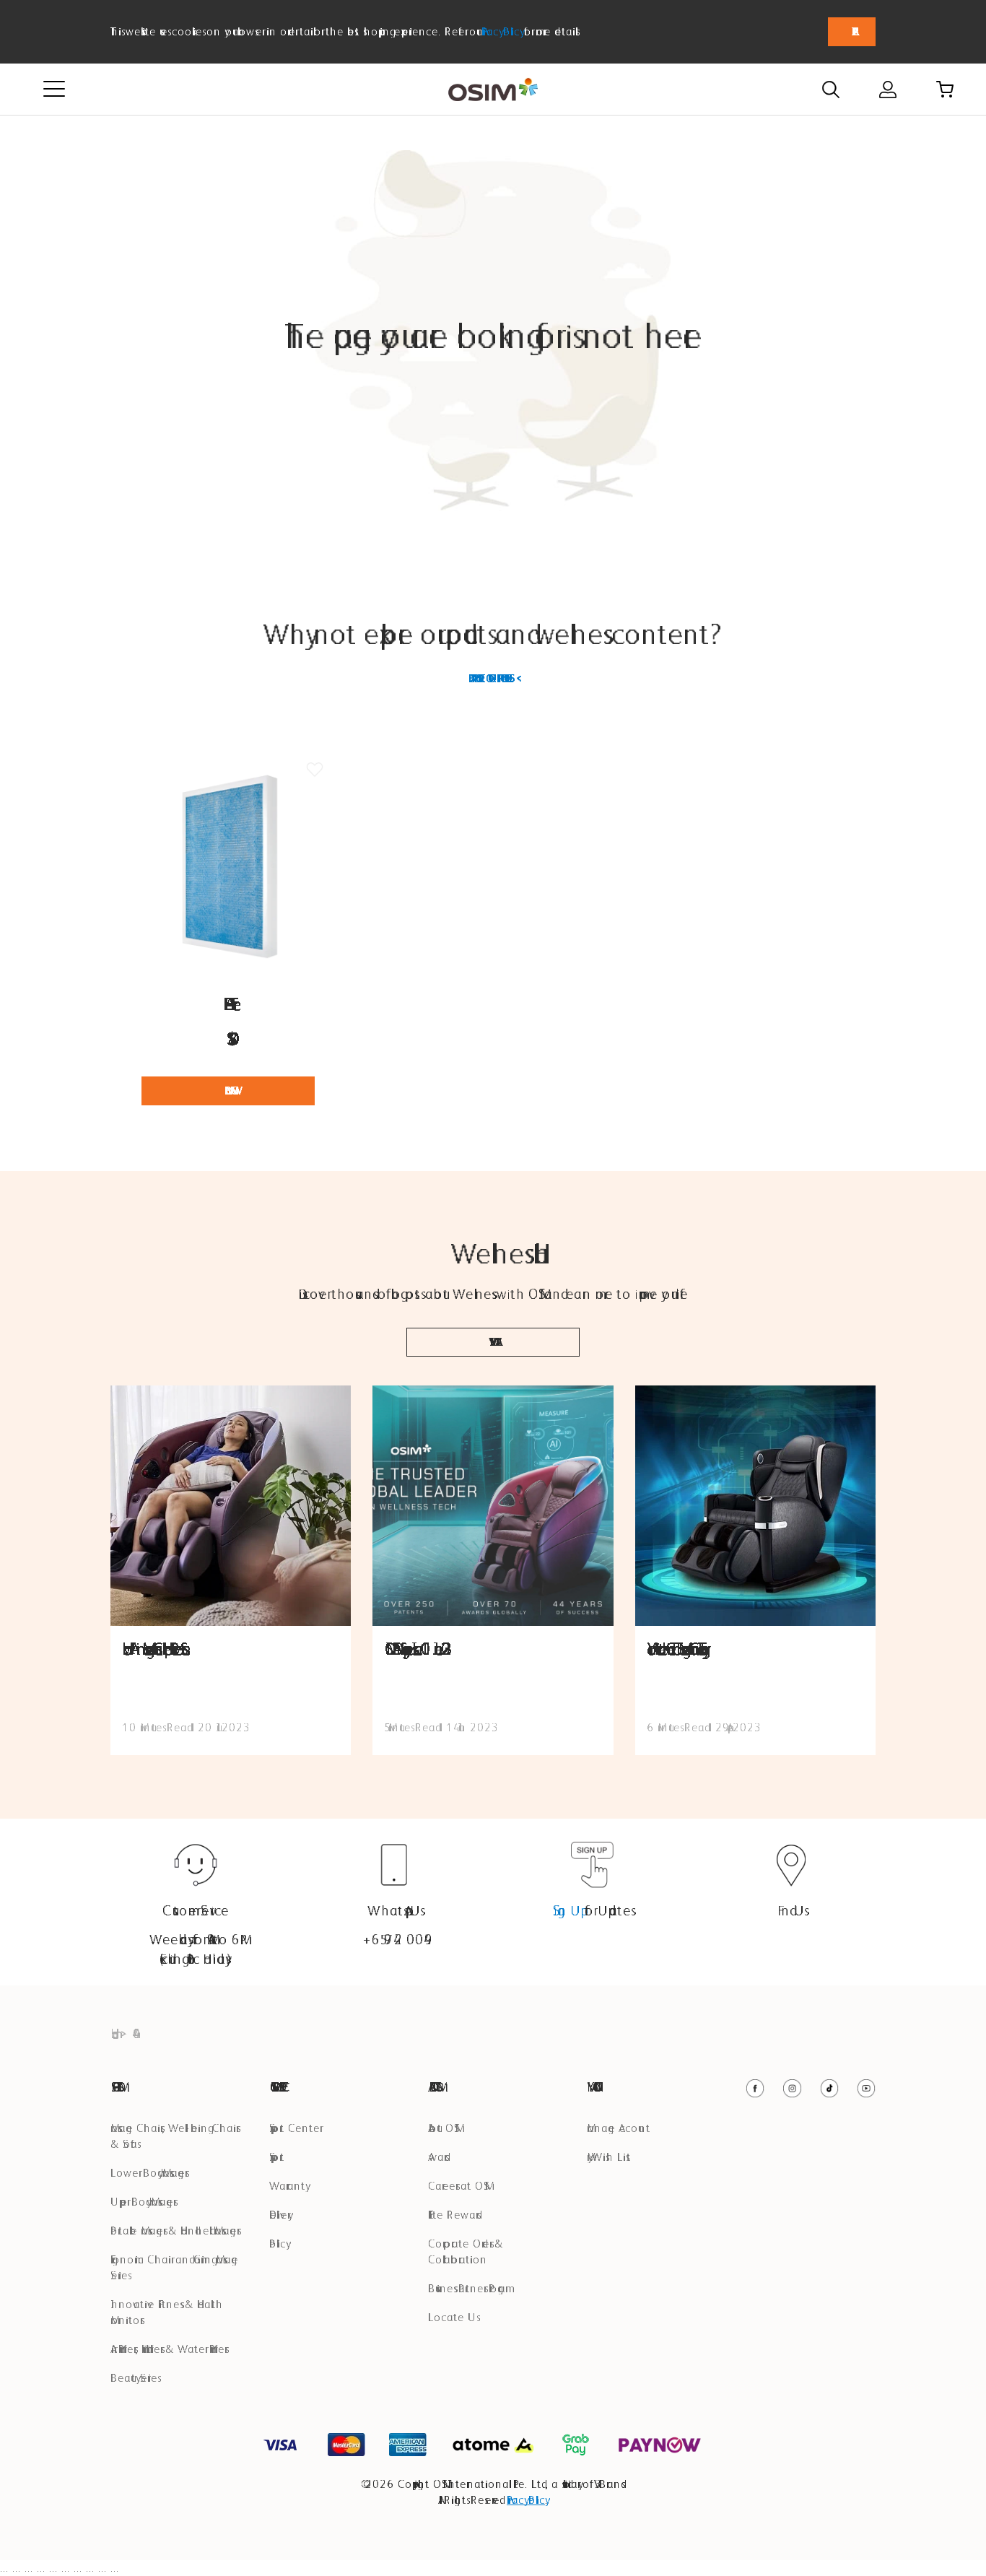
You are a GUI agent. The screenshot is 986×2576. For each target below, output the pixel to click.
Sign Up (567, 1910)
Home (112, 2033)
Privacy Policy (501, 31)
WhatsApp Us (394, 1910)
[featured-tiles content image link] (231, 1506)
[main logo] (493, 90)
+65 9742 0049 (394, 1939)
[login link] (888, 90)
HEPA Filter (228, 1004)
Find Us (791, 1910)
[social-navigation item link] (755, 2088)
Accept (852, 32)
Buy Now (228, 1091)
